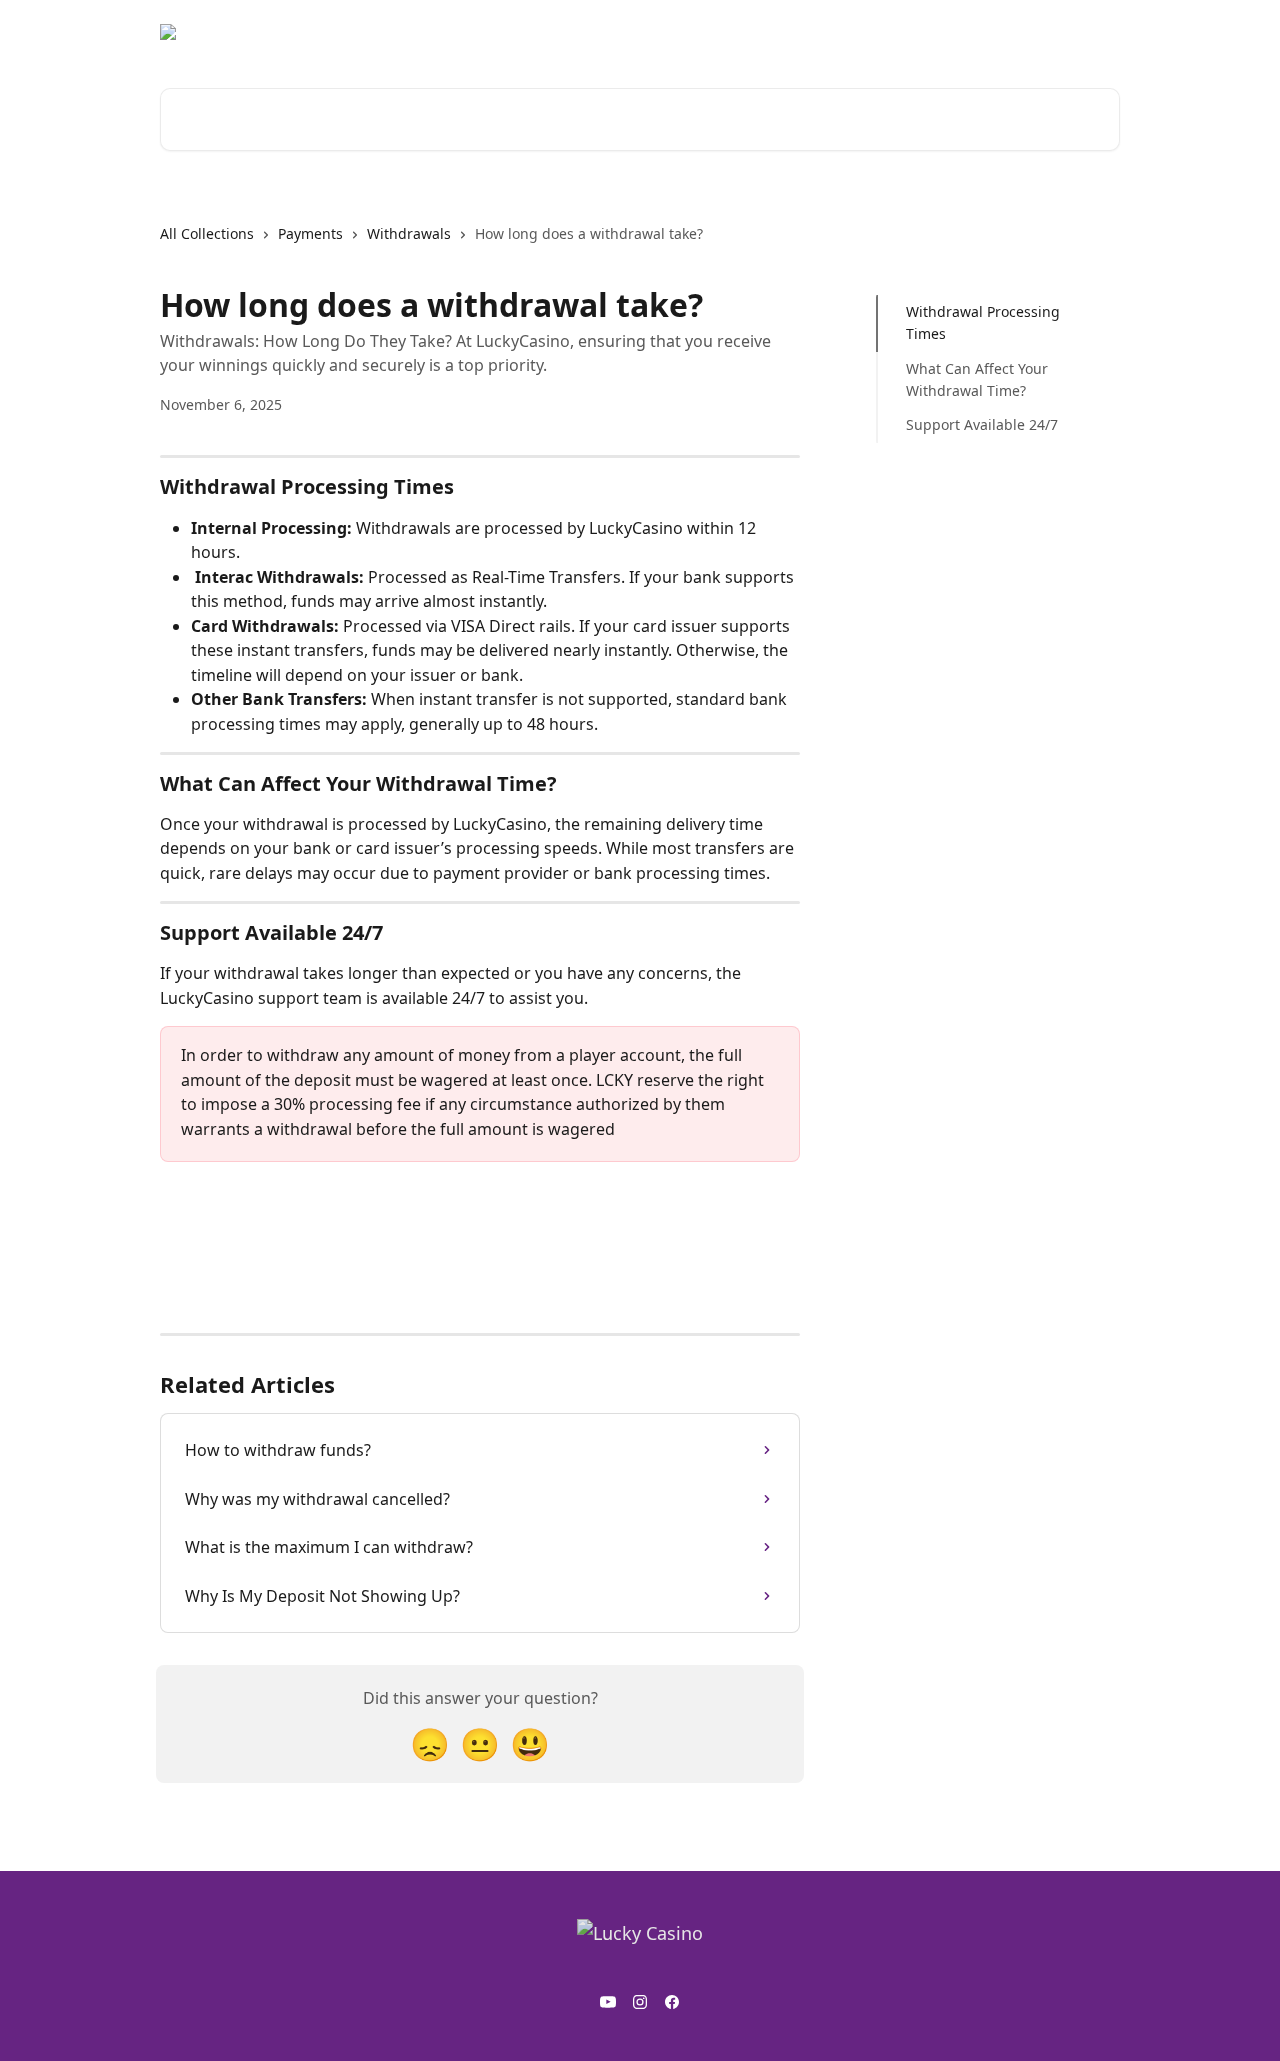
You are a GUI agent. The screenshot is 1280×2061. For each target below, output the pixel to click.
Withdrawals (409, 233)
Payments (310, 233)
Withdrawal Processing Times (983, 322)
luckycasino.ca (1058, 32)
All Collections (207, 233)
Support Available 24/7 (982, 424)
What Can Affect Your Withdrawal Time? (977, 379)
